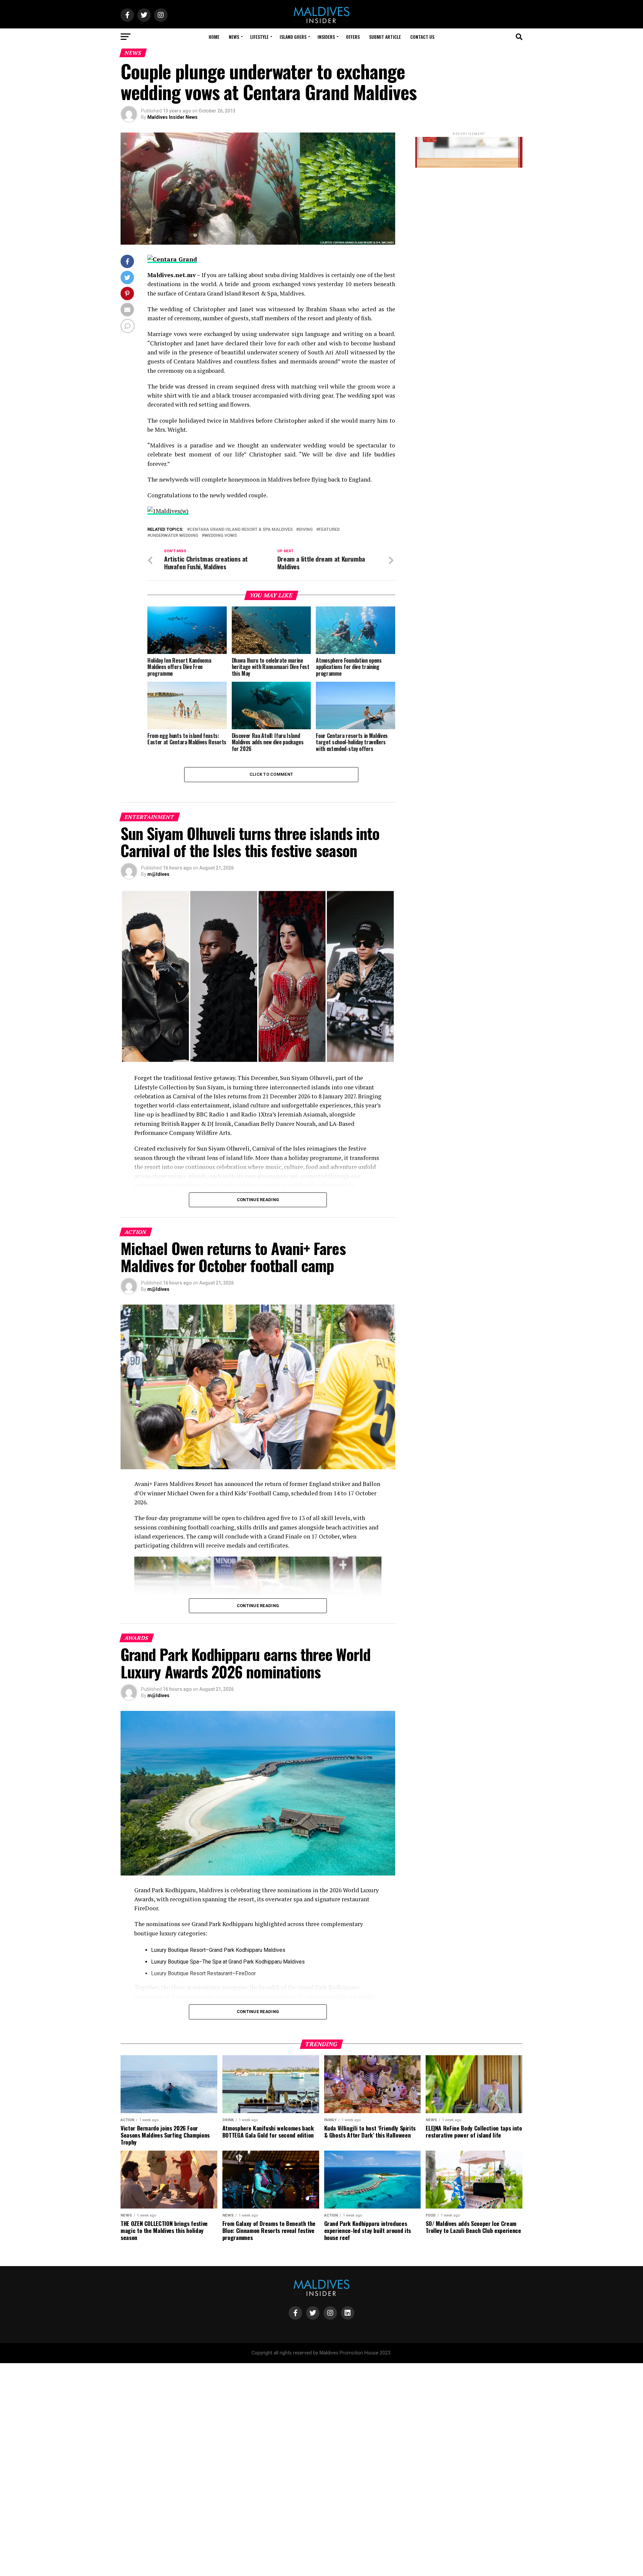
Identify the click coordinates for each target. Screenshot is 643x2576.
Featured (329, 530)
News (234, 37)
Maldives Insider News (172, 117)
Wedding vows (221, 536)
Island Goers (293, 37)
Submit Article (385, 37)
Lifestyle (259, 37)
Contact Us (422, 37)
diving (306, 530)
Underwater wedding (174, 536)
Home (214, 37)
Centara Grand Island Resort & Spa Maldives (241, 530)
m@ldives (158, 874)
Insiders (326, 37)
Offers (353, 37)
